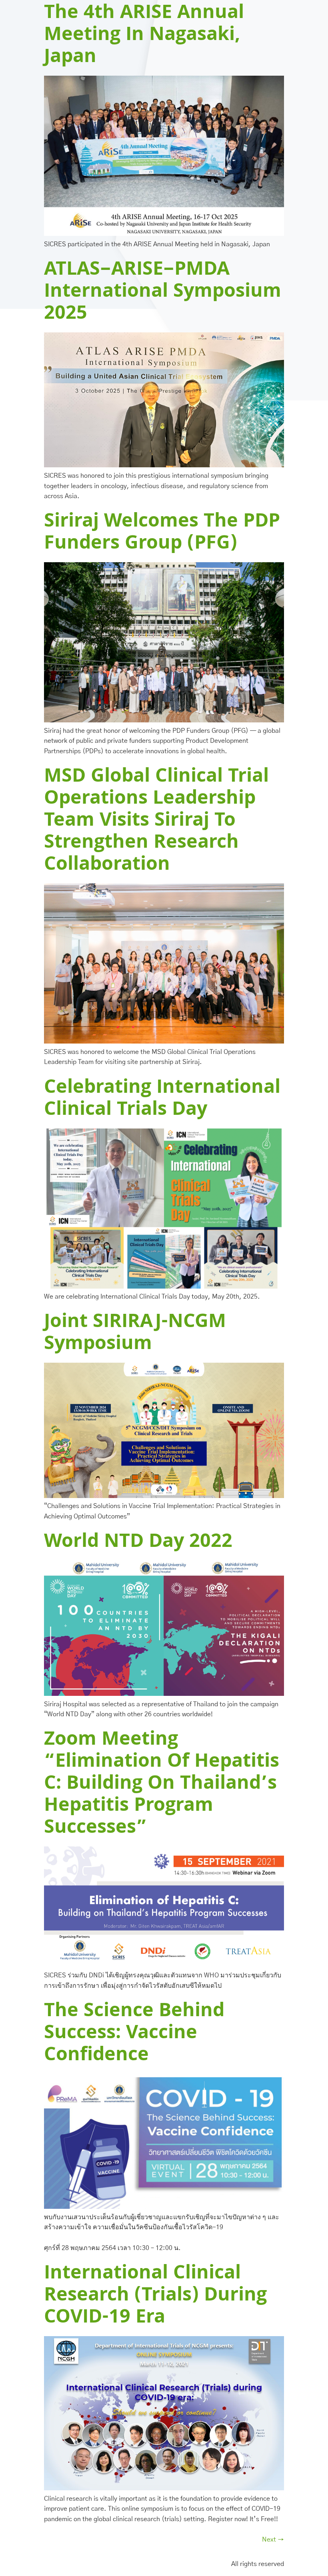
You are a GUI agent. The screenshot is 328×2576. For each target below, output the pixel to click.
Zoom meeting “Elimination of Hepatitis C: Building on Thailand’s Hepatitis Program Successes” (162, 1785)
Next (273, 2540)
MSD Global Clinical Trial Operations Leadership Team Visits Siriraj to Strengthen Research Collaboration (156, 822)
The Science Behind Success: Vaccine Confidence (134, 2034)
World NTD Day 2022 (138, 1543)
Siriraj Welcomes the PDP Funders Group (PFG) (162, 534)
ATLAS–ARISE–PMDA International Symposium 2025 (163, 293)
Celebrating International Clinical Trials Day (162, 1100)
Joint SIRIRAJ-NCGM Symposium (135, 1334)
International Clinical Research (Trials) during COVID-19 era (155, 2296)
